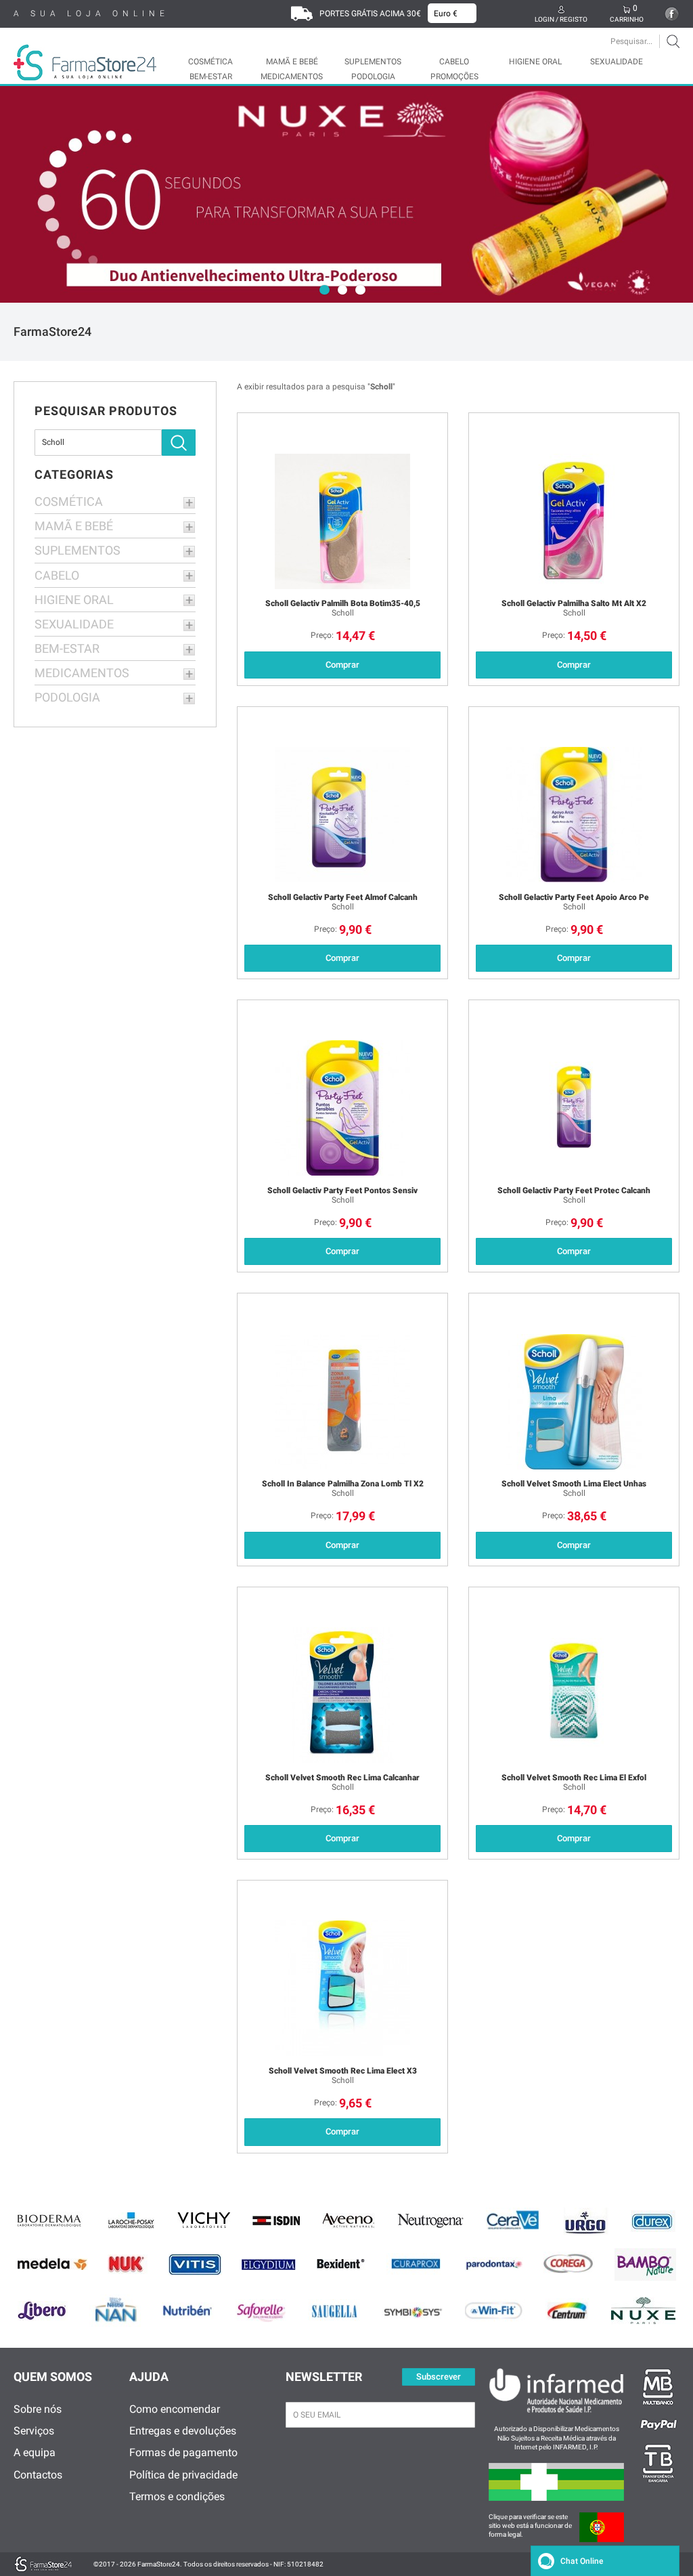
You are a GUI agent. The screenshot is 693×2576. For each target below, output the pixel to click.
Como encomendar (175, 2409)
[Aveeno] (349, 2221)
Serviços (34, 2431)
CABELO (454, 62)
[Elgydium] (269, 2264)
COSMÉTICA (210, 62)
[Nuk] (128, 2264)
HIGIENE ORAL (535, 62)
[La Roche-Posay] (131, 2221)
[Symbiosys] (412, 2311)
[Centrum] (567, 2311)
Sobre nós (38, 2409)
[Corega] (569, 2264)
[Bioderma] (51, 2221)
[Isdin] (276, 2221)
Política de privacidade (183, 2475)
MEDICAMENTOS (292, 77)
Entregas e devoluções (183, 2431)
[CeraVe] (514, 2221)
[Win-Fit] (495, 2311)
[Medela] (52, 2264)
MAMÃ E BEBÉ (292, 62)
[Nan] (115, 2311)
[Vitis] (195, 2264)
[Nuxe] (643, 2311)
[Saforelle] (261, 2311)
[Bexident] (341, 2264)
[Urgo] (586, 2221)
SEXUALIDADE (617, 62)
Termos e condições (177, 2496)
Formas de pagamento (183, 2452)
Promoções (454, 77)
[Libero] (43, 2311)
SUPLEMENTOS (373, 62)
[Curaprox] (416, 2264)
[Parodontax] (494, 2264)
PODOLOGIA (373, 77)
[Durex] (653, 2221)
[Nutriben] (188, 2311)
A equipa (35, 2452)
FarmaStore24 (52, 331)
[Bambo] (645, 2264)
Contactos (38, 2475)
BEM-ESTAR (211, 77)
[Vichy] (204, 2221)
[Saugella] (334, 2311)
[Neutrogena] (430, 2221)
